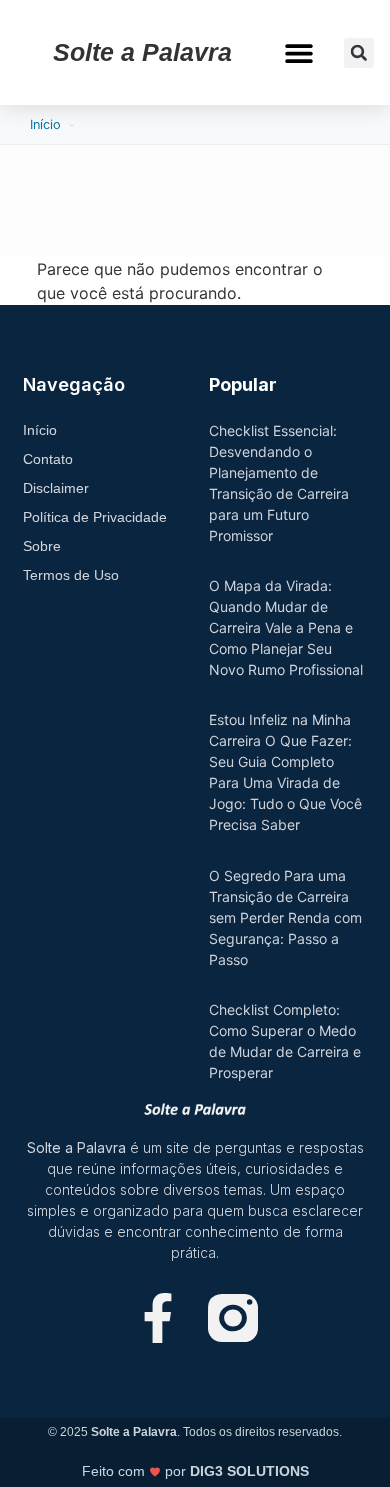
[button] (299, 52)
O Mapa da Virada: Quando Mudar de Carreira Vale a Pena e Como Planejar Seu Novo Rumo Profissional (286, 627)
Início (45, 124)
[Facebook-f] (158, 1318)
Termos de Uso (71, 575)
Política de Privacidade (95, 517)
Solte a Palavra (142, 52)
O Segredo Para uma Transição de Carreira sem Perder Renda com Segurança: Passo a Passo (285, 917)
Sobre (42, 546)
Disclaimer (56, 488)
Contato (48, 459)
